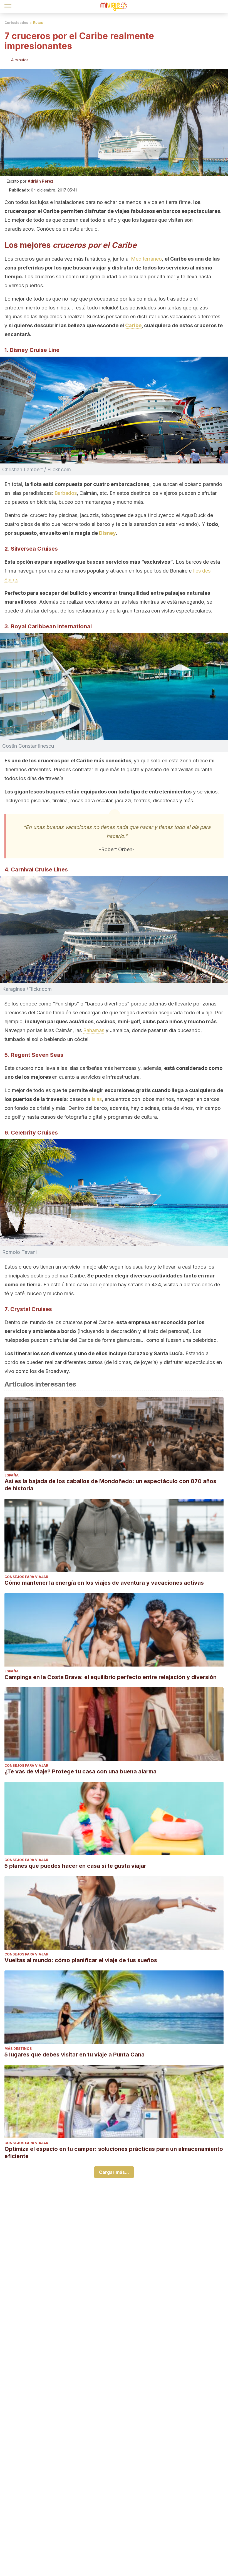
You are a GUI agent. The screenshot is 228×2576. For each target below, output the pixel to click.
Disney (107, 533)
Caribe (133, 325)
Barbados (66, 493)
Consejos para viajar (26, 1577)
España (12, 1475)
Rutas (38, 23)
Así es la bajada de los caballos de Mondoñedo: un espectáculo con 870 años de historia (110, 1485)
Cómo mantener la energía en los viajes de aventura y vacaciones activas (104, 1583)
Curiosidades (16, 23)
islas (97, 1099)
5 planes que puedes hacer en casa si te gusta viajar (75, 1866)
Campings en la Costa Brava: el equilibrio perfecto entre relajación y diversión (111, 1677)
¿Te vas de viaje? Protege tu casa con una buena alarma (80, 1771)
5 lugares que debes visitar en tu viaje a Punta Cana (75, 2055)
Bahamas (94, 1030)
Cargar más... (114, 2172)
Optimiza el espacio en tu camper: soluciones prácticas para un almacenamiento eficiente (114, 2152)
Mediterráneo (146, 259)
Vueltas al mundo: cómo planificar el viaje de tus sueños (81, 1960)
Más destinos (18, 2049)
